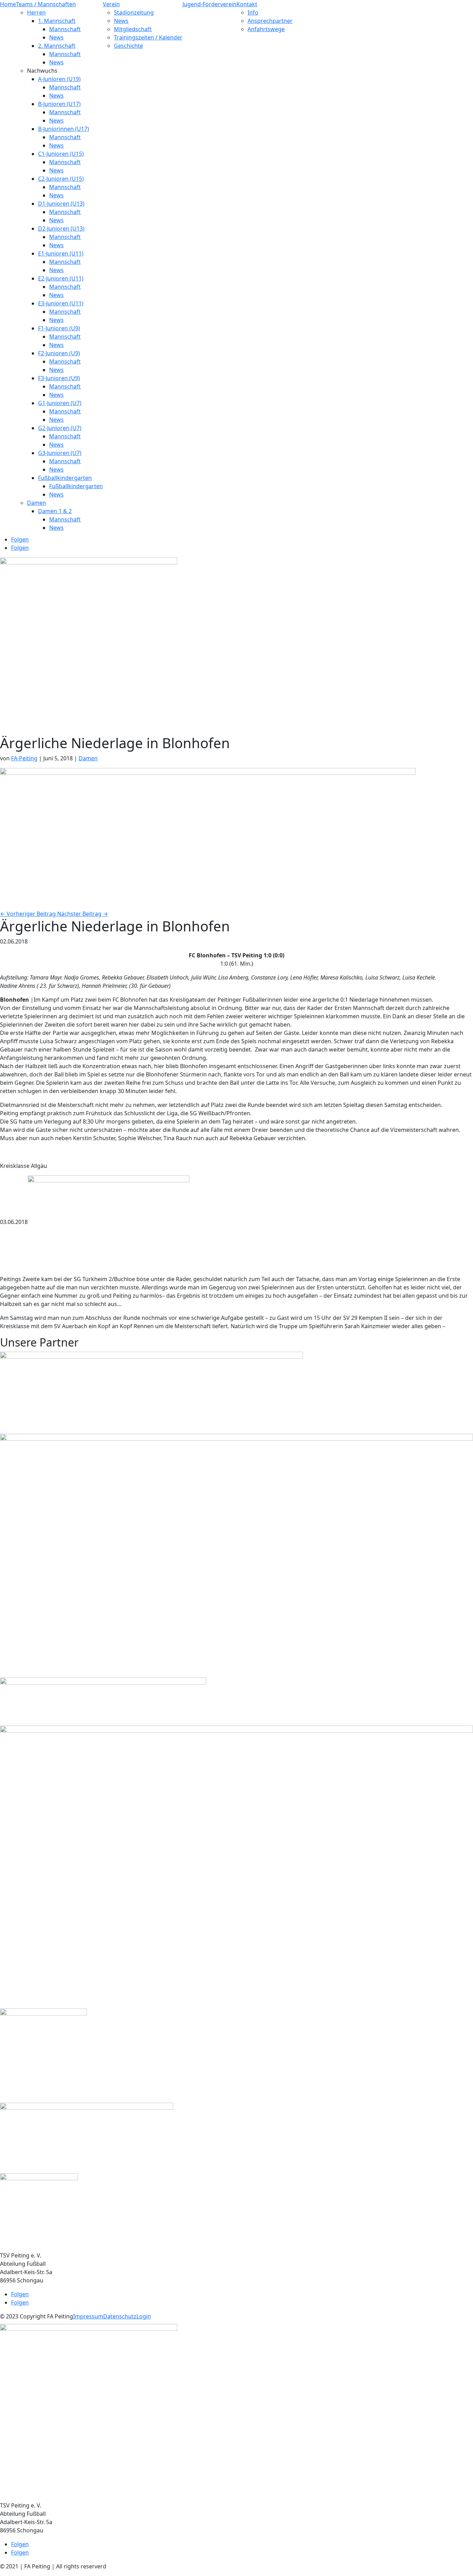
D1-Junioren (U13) (61, 204)
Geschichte (128, 46)
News (56, 37)
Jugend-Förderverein (209, 4)
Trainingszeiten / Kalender (148, 37)
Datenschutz (120, 2316)
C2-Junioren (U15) (61, 179)
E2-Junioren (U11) (61, 278)
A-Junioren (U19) (59, 79)
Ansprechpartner (270, 21)
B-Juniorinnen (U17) (64, 129)
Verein (111, 4)
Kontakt (247, 4)
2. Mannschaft (57, 46)
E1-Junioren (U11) (61, 253)
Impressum (88, 2316)
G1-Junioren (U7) (60, 403)
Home (8, 4)
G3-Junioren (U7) (60, 453)
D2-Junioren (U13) (61, 229)
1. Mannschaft (57, 21)
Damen (37, 503)
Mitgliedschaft (133, 29)
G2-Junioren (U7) (60, 428)
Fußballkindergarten (65, 478)
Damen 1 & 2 (55, 511)
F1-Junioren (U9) (59, 328)
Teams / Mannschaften (46, 4)
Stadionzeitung (134, 12)
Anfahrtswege (266, 29)
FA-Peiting (24, 758)
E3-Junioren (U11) (61, 303)
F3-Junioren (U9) (59, 378)
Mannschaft (65, 29)
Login (144, 2316)
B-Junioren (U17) (59, 104)
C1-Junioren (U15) (61, 154)
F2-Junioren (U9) (59, 353)
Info (253, 12)
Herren (36, 12)
